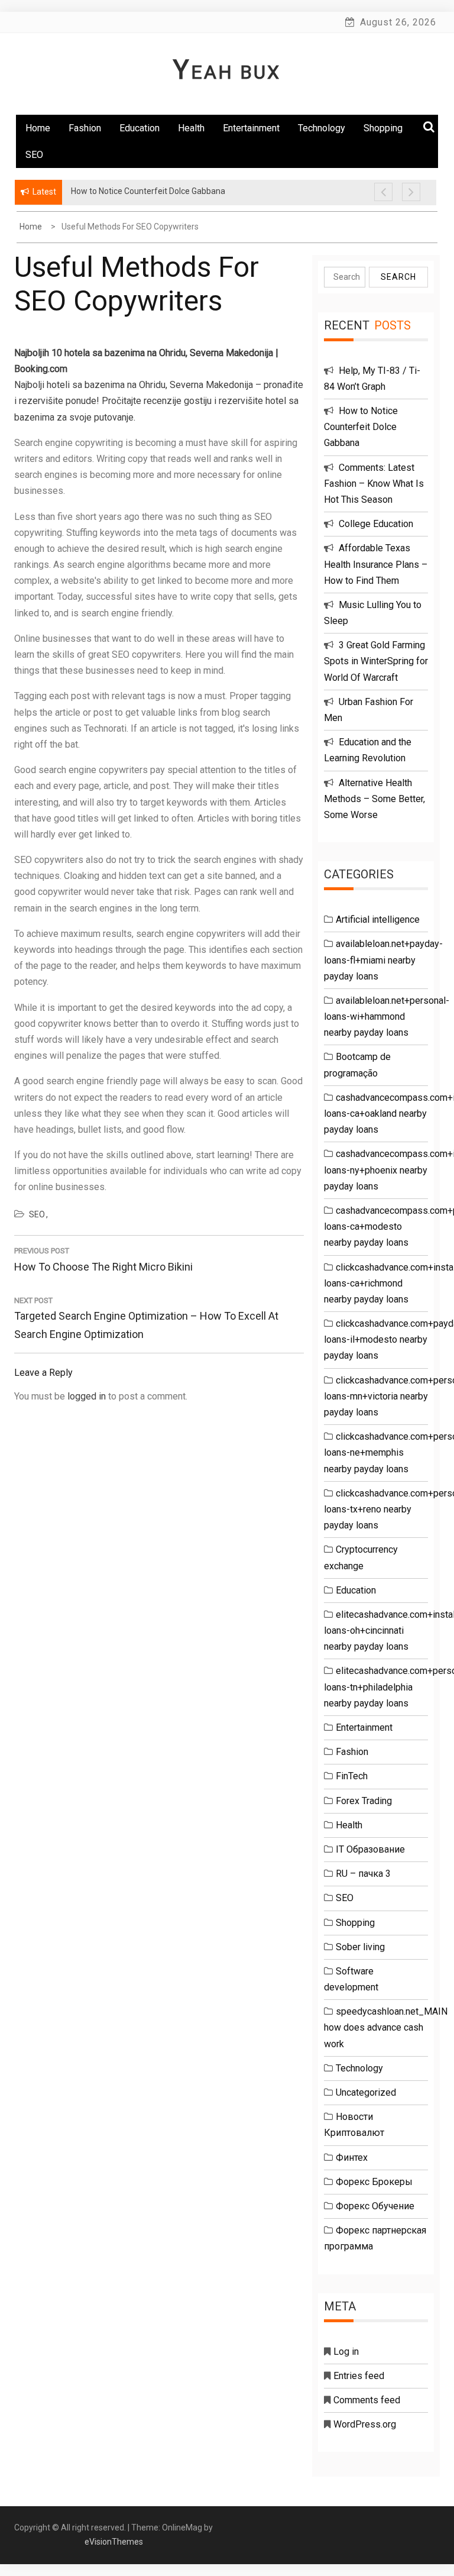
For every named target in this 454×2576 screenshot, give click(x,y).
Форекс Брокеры (374, 2182)
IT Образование (370, 1849)
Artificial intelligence (378, 919)
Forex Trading (364, 1801)
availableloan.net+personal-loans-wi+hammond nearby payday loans (387, 1016)
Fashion (85, 128)
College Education (376, 524)
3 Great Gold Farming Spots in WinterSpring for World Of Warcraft (376, 661)
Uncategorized (366, 2092)
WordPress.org (365, 2424)
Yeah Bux (227, 72)
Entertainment (251, 128)
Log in (346, 2352)
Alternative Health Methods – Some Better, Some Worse (374, 799)
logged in (87, 1396)
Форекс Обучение (375, 2206)
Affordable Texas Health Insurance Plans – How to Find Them (376, 564)
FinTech (352, 1776)
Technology (322, 128)
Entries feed (359, 2376)
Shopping (355, 1923)
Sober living (360, 1947)
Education (140, 128)
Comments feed (367, 2400)
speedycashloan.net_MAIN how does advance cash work (386, 2027)
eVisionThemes (114, 2542)
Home (38, 128)
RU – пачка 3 (363, 1874)
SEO (34, 155)
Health (191, 128)
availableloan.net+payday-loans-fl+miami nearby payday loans (383, 960)
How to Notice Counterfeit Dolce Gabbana (361, 427)
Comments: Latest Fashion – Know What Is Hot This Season (374, 484)
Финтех (352, 2158)
